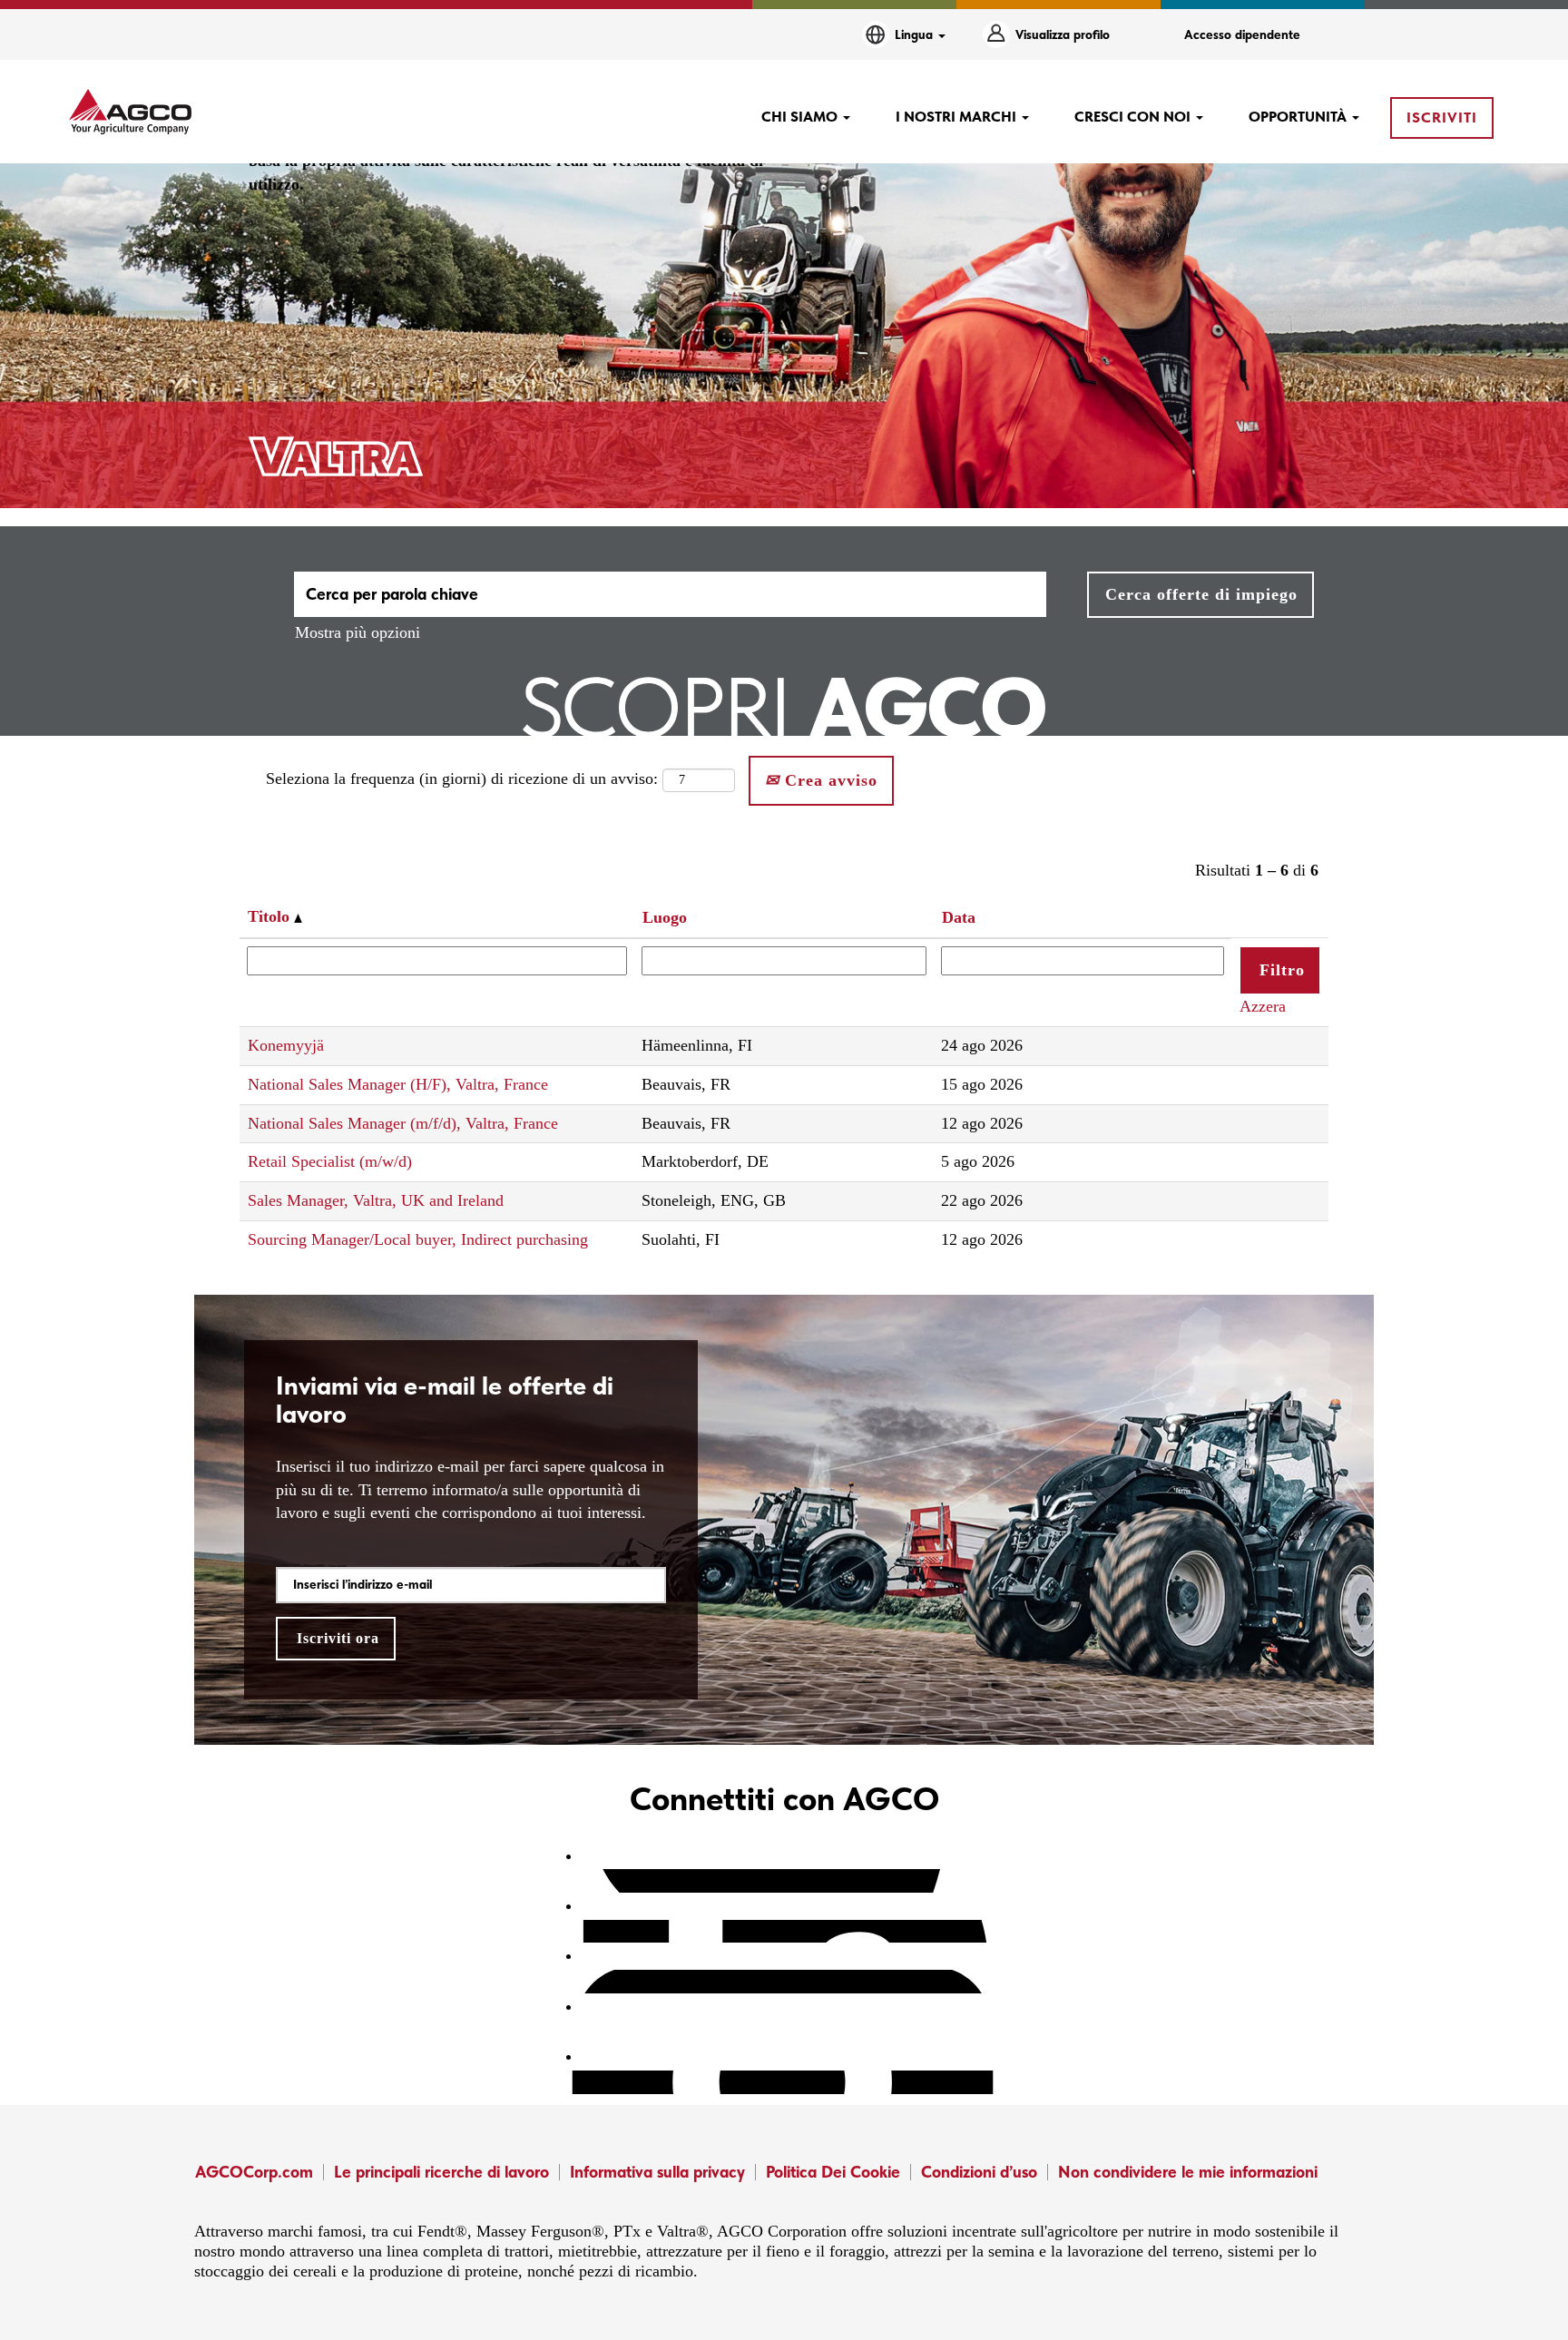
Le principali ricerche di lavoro (441, 2172)
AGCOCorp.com (254, 2172)
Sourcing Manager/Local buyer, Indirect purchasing (418, 1239)
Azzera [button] (1263, 1006)
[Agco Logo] (130, 112)
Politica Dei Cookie (833, 2172)
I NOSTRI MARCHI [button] (958, 117)
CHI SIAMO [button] (801, 117)
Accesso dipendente (1242, 34)
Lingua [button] (916, 34)
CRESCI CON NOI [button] (1134, 117)
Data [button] (959, 917)
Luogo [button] (665, 917)
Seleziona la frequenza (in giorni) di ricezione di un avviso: (462, 778)
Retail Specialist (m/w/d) (330, 1161)
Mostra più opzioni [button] (358, 632)
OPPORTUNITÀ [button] (1299, 117)
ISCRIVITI (1442, 117)
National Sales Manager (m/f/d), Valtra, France (403, 1123)
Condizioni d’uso (979, 2172)
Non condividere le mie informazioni (1188, 2172)
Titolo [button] (271, 916)
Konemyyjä (286, 1045)
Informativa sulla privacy (657, 2172)
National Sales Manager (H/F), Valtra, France (398, 1084)
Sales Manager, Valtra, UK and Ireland (376, 1200)
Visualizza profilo (1063, 34)
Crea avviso (828, 780)
